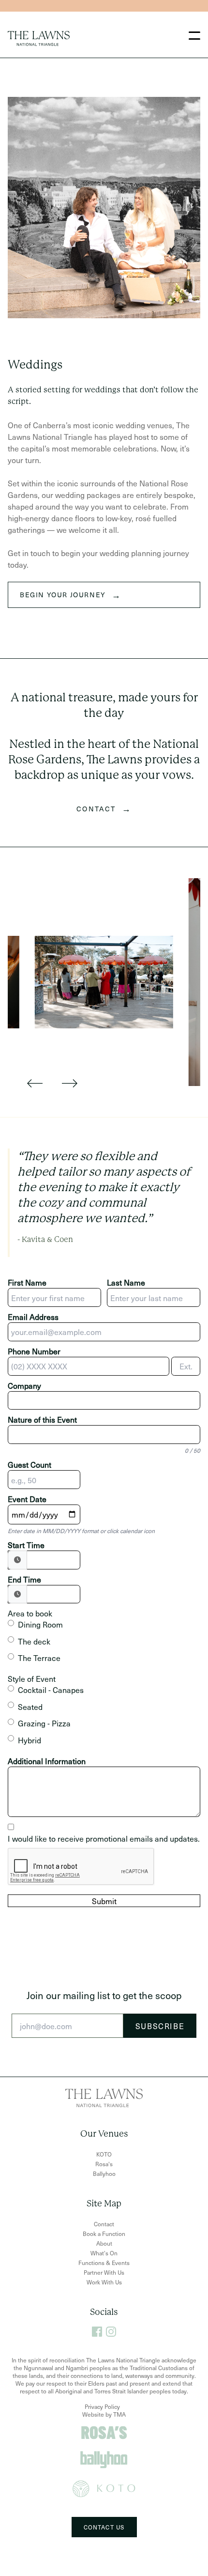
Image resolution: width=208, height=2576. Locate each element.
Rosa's (104, 2164)
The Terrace (39, 1658)
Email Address (33, 1317)
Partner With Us (104, 2272)
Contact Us (104, 2527)
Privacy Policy (102, 2406)
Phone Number (34, 1351)
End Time (24, 1579)
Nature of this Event (42, 1419)
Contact (104, 2224)
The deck (34, 1641)
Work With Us (104, 2282)
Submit (104, 1901)
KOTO (104, 2154)
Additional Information (47, 1761)
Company (24, 1385)
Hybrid (30, 1740)
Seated (30, 1707)
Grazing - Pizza (44, 1723)
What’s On (104, 2253)
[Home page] (39, 39)
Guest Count (30, 1464)
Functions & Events (104, 2263)
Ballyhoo (104, 2173)
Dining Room (40, 1624)
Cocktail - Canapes (51, 1690)
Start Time (26, 1545)
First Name (27, 1282)
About (104, 2243)
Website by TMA (104, 2414)
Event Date (27, 1499)
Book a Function (104, 2234)
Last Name (126, 1282)
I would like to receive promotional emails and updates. (104, 1838)
